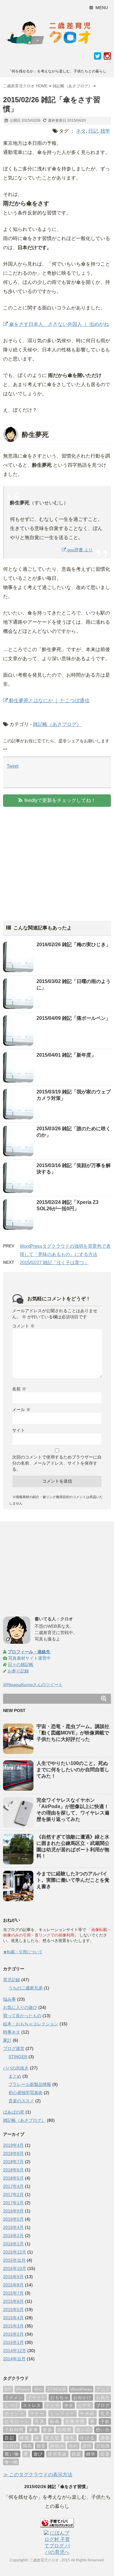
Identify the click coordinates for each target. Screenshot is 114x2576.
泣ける (88, 2438)
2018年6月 (13, 2170)
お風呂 (103, 2397)
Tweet (13, 766)
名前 (19, 1389)
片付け (11, 2446)
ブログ (103, 2405)
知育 (41, 2446)
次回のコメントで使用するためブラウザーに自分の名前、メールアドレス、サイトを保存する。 (57, 1463)
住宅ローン (17, 2421)
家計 (7, 2040)
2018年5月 (13, 2178)
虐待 (87, 2446)
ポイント (15, 2414)
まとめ (15, 2076)
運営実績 (57, 2454)
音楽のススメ (21, 2101)
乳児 (105, 2414)
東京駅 (52, 2438)
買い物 (12, 2454)
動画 (55, 2421)
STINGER (18, 2057)
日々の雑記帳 (21, 1664)
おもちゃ (59, 2397)
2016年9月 (13, 2211)
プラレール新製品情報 (30, 2084)
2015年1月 (13, 2342)
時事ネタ (12, 2032)
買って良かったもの (22, 2016)
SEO (38, 2389)
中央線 (88, 2414)
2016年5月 (13, 2219)
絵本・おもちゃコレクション (31, 2024)
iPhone (23, 2389)
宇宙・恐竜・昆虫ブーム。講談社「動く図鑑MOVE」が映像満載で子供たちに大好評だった (73, 1733)
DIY (8, 2389)
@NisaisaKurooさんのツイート (33, 1685)
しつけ (11, 2405)
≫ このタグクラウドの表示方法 (38, 2475)
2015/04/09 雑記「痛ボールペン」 (74, 1018)
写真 (40, 2421)
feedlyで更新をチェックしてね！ (60, 800)
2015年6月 (13, 2301)
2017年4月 (13, 2186)
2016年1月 (13, 2244)
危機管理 (75, 2421)
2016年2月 (13, 2236)
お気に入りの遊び (20, 2007)
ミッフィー (62, 2414)
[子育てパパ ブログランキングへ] (57, 2523)
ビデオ (85, 2405)
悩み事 (9, 1999)
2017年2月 (13, 2194)
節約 (73, 2446)
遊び (38, 2454)
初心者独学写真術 (26, 2093)
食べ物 (11, 2462)
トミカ (52, 2405)
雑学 (105, 131)
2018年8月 (13, 2153)
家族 (48, 2430)
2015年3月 (13, 2326)
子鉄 (105, 2421)
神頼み (57, 2446)
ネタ (81, 131)
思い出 (83, 2430)
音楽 (105, 2454)
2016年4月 (13, 2227)
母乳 (70, 2438)
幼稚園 (64, 2430)
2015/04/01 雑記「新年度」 (66, 1055)
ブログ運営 (14, 2048)
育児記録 (12, 1980)
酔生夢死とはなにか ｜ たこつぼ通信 (49, 701)
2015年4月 (13, 2318)
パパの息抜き (16, 2068)
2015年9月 (13, 2277)
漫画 (105, 2438)
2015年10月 (15, 2268)
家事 (33, 2430)
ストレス (32, 2405)
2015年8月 (13, 2285)
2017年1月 (13, 2203)
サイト (19, 1430)
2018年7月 (13, 2162)
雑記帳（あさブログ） (57, 724)
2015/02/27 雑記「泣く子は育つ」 (54, 1262)
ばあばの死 (14, 2112)
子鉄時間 (14, 2430)
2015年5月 (13, 2309)
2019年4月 (13, 2145)
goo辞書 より (79, 550)
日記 (93, 131)
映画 (25, 2438)
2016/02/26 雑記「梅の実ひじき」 (74, 945)
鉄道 (77, 2454)
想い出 (103, 2430)
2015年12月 (15, 2252)
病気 (27, 2446)
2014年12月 (15, 2351)
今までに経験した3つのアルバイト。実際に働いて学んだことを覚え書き (73, 1880)
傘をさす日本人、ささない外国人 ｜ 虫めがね (58, 324)
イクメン (14, 2397)
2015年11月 (14, 2260)
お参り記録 (18, 1671)
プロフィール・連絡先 (29, 1652)
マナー (37, 2414)
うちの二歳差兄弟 (26, 1988)
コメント (23, 1326)
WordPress (81, 2389)
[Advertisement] (54, 859)
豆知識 (103, 2446)
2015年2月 (13, 2334)
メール (21, 1410)
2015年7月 (13, 2293)
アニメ (103, 2389)
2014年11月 (14, 2359)
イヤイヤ (36, 2397)
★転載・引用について (23, 1952)
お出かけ (82, 2397)
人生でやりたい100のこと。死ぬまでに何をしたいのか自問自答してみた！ (73, 1770)
